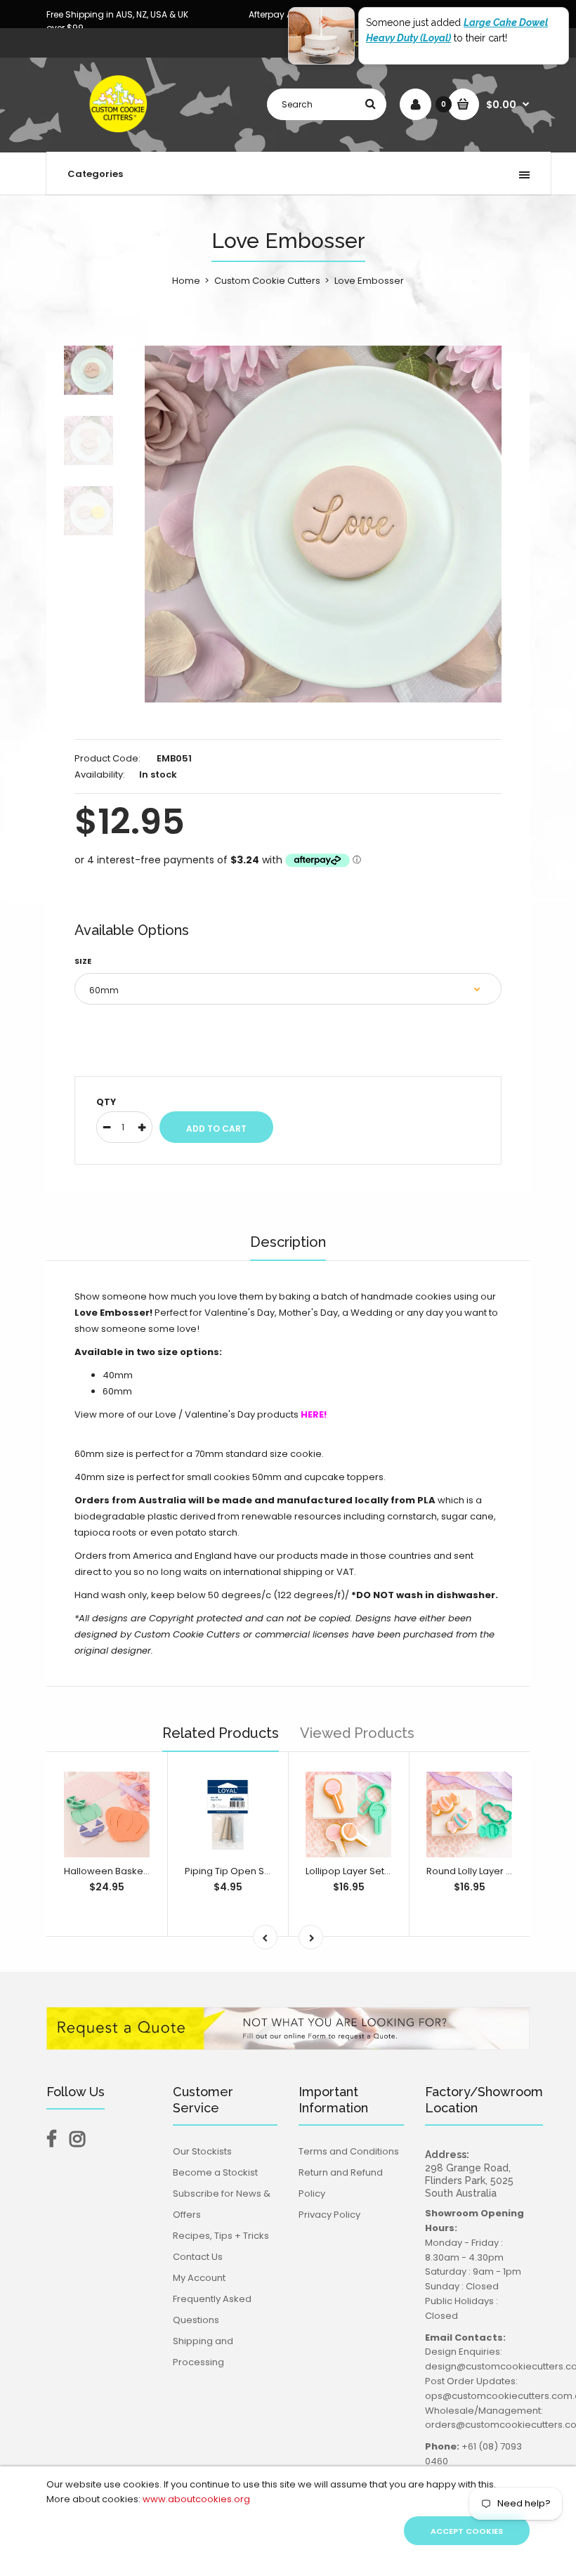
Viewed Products (357, 1733)
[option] (323, 524)
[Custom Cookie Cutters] (120, 137)
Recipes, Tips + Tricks (221, 2236)
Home (186, 281)
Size (83, 961)
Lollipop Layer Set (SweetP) (367, 1871)
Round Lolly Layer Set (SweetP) (496, 1871)
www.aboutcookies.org (196, 2499)
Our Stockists (202, 2151)
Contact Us (198, 2257)
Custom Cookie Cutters (267, 281)
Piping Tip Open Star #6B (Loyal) (258, 1871)
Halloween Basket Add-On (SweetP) (147, 1871)
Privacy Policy (329, 2215)
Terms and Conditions (349, 2151)
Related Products (221, 1733)
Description (288, 1242)
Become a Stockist (215, 2172)
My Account (199, 2278)
